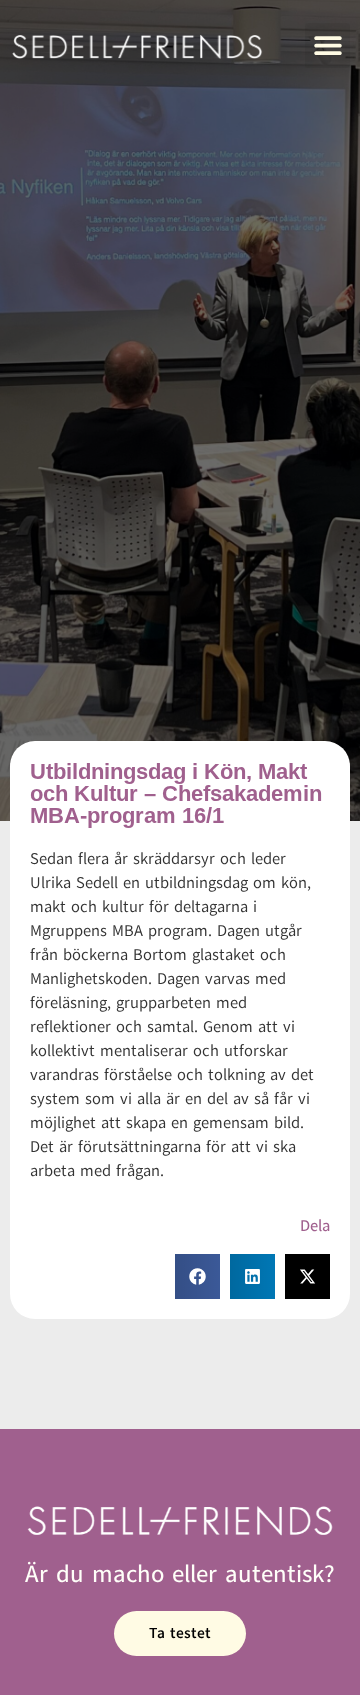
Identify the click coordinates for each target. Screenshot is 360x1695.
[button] (327, 45)
